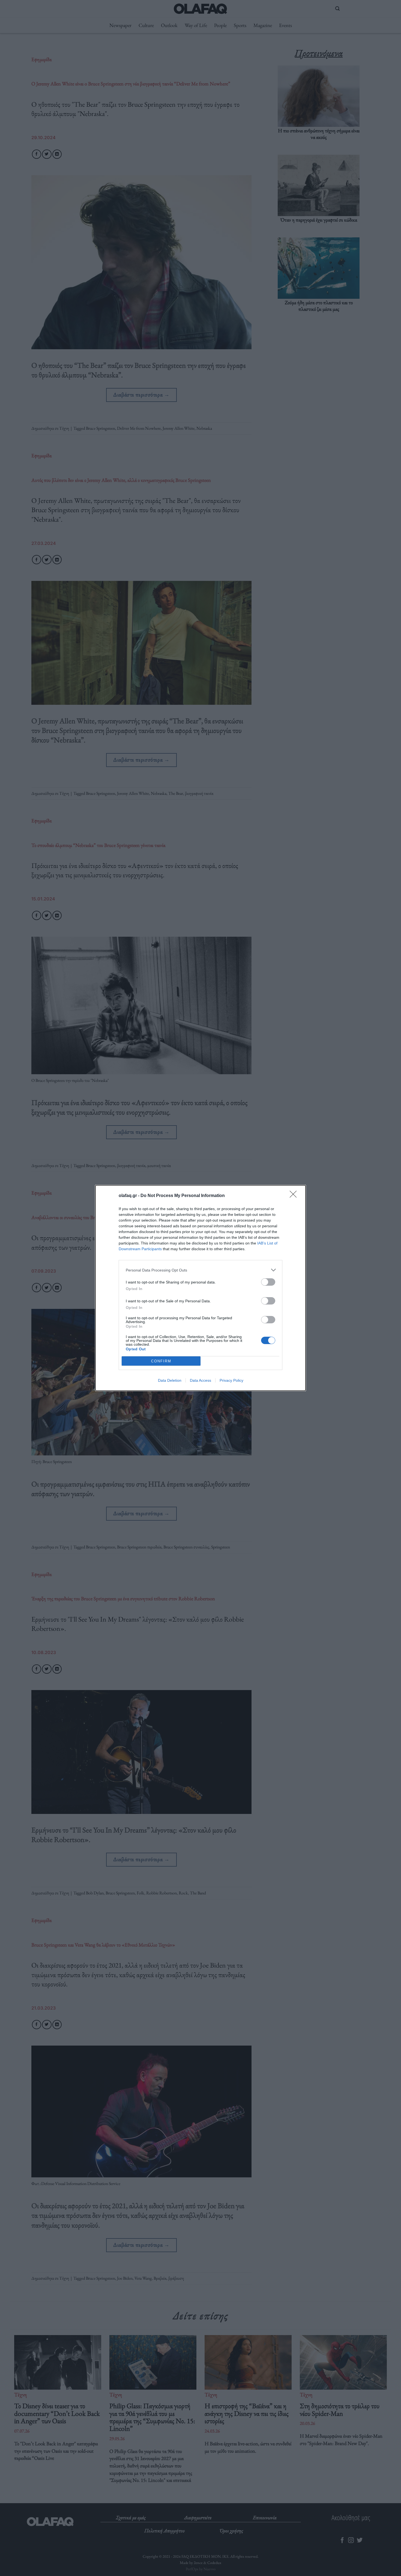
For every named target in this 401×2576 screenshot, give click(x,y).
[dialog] (200, 1288)
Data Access (200, 1380)
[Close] (295, 1196)
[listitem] (200, 1270)
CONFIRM (161, 1361)
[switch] (268, 1282)
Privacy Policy (231, 1380)
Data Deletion (170, 1380)
